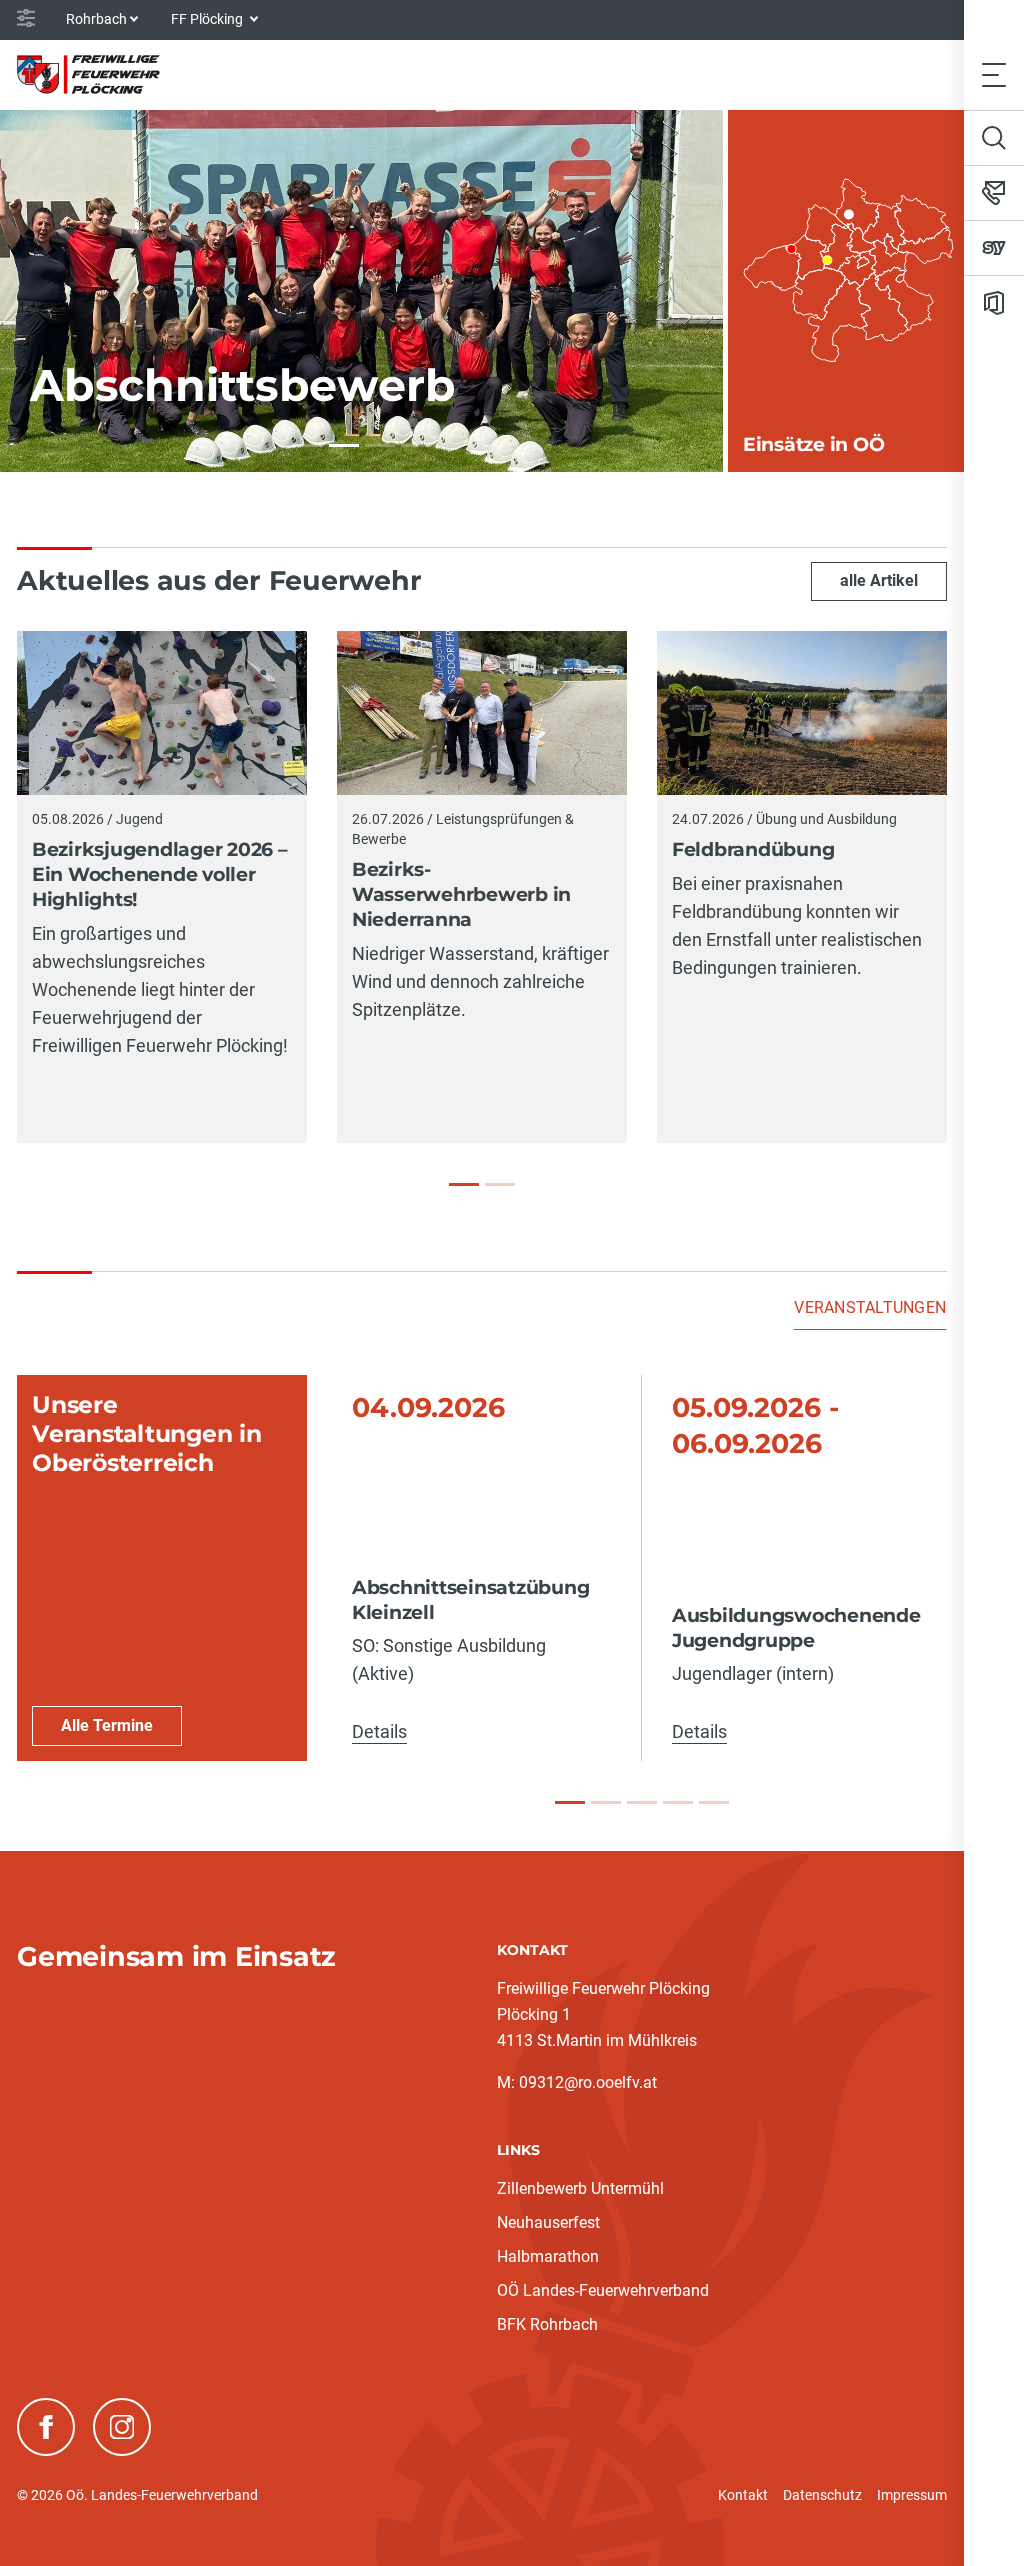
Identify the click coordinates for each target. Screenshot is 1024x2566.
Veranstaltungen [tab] (870, 1307)
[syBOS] (994, 248)
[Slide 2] (606, 1802)
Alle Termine (107, 1725)
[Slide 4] (678, 1802)
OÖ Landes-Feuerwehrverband (603, 2290)
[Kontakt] (994, 193)
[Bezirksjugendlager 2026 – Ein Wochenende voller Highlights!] (464, 1184)
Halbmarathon (548, 2256)
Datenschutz (822, 2495)
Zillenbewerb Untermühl (580, 2188)
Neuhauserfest (548, 2222)
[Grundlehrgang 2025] (380, 445)
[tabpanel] (482, 1568)
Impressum (912, 2495)
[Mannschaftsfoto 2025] (416, 445)
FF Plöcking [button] (208, 19)
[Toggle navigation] (994, 74)
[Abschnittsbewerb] (344, 445)
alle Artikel (879, 580)
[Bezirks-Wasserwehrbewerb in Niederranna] (500, 1184)
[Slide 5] (714, 1802)
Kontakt (743, 2495)
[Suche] (994, 138)
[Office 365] (994, 303)
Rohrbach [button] (96, 19)
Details (379, 1731)
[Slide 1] (570, 1802)
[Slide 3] (642, 1802)
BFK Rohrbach (547, 2324)
